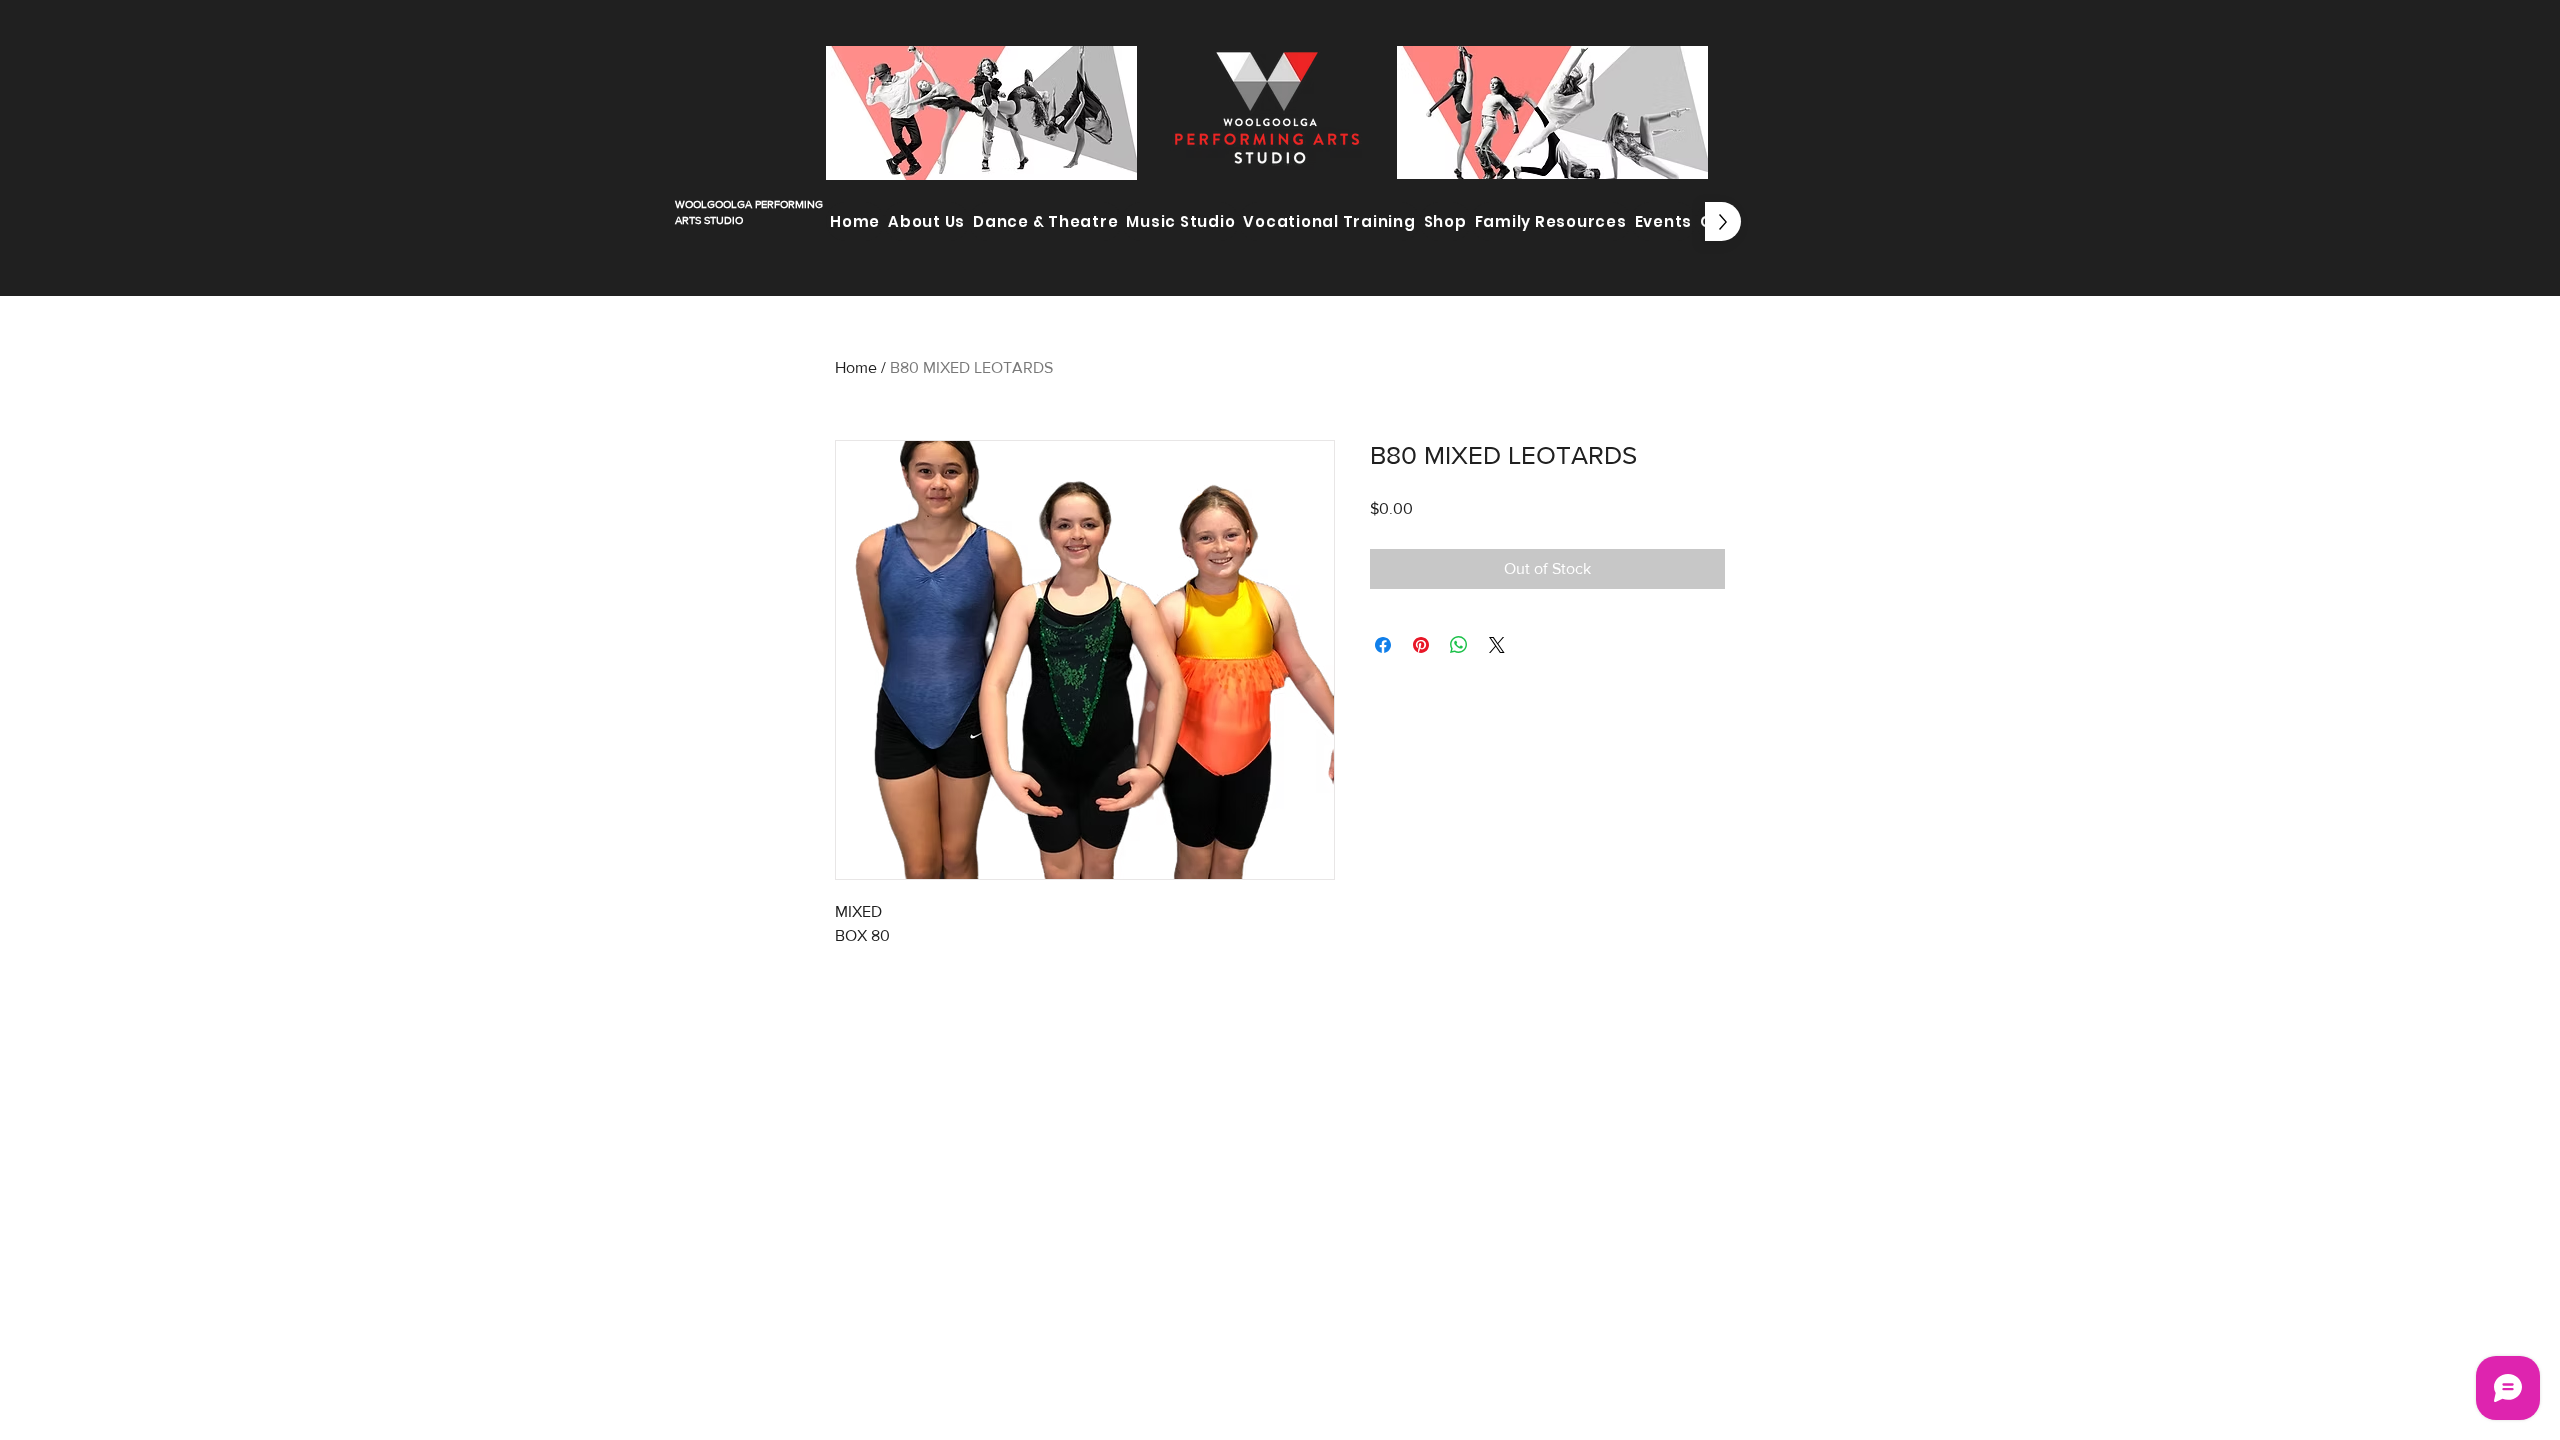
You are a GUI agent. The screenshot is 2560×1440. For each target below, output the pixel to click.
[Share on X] (1497, 645)
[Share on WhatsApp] (1459, 645)
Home (856, 367)
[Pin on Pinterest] (1421, 645)
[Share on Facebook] (1383, 645)
